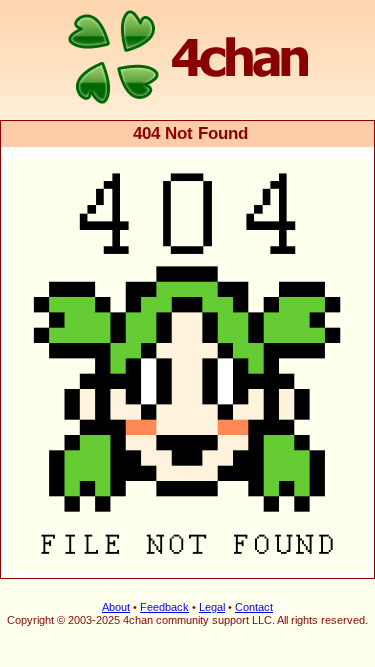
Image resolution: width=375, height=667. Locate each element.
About (116, 607)
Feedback (164, 607)
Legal (212, 607)
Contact (254, 607)
